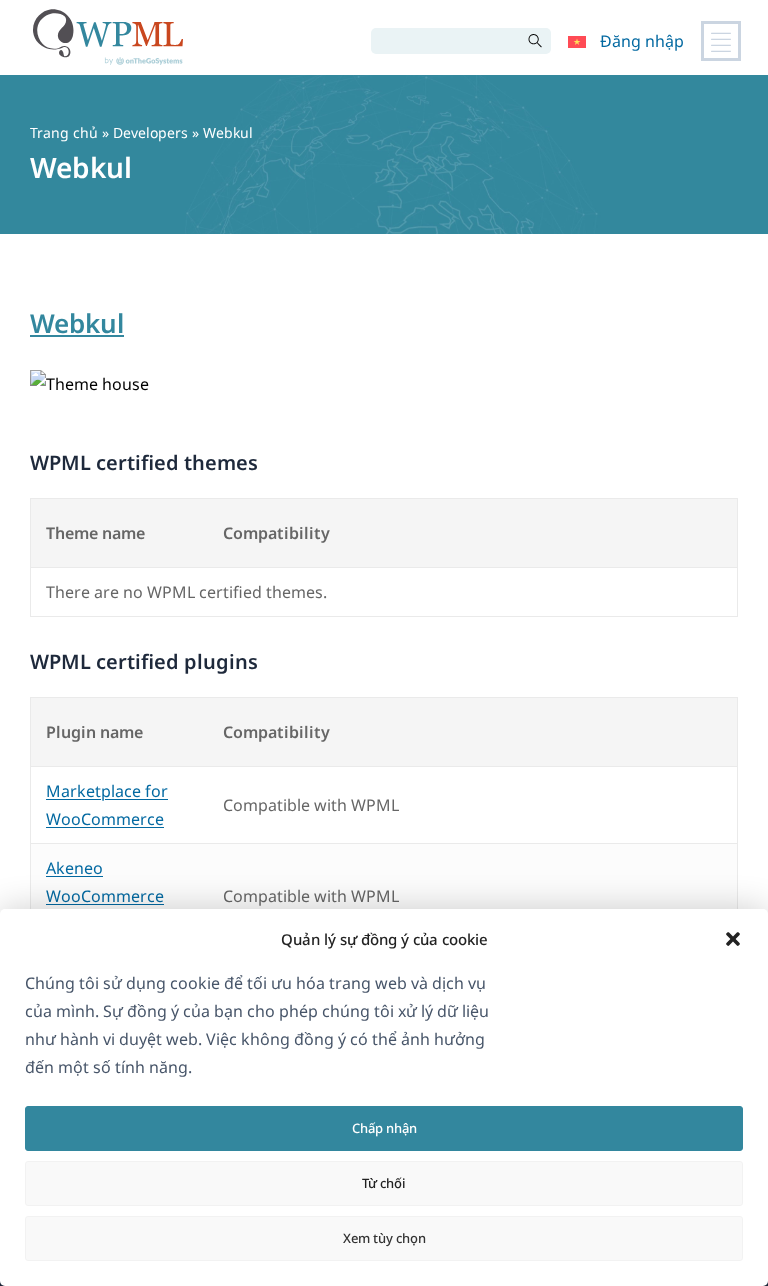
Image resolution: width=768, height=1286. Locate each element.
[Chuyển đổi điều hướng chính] (721, 41)
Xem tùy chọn (384, 1238)
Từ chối (384, 1183)
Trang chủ (64, 132)
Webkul (77, 323)
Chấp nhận (384, 1128)
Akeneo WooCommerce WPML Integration (115, 896)
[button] (733, 939)
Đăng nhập (642, 41)
